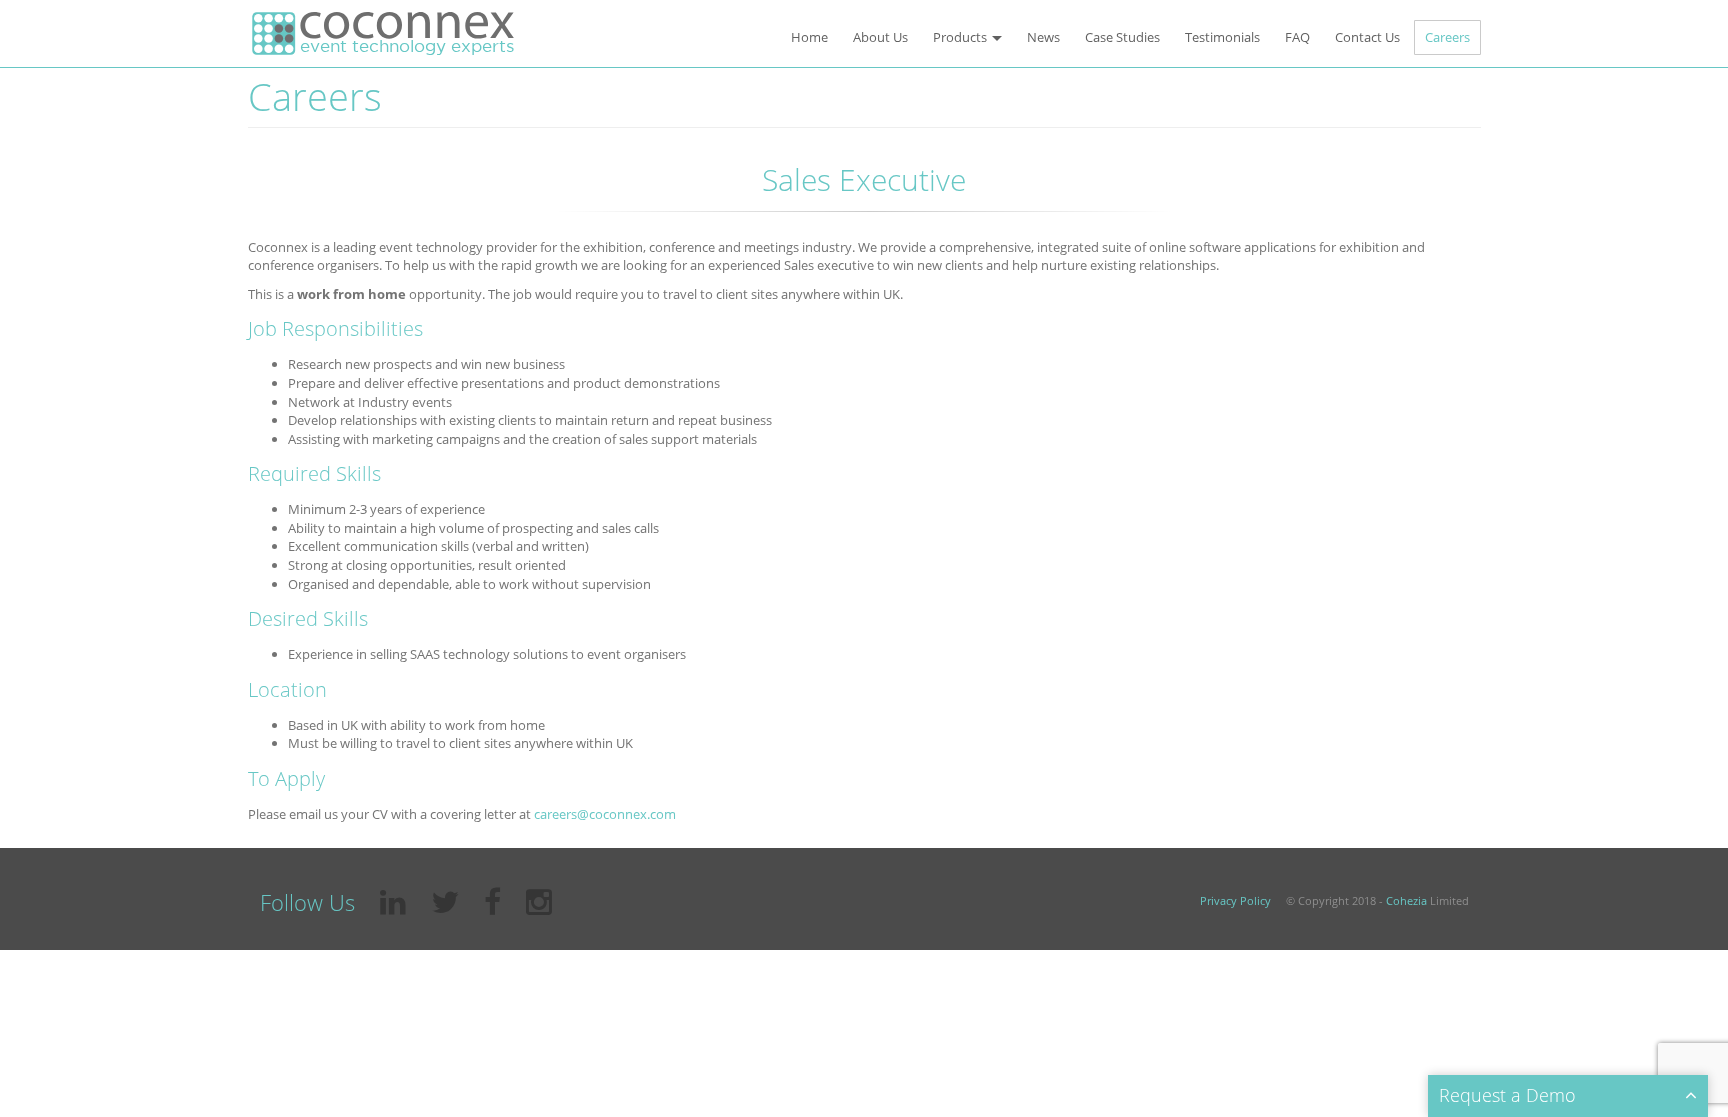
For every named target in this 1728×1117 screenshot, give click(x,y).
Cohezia (1406, 900)
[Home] (383, 33)
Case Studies (1122, 37)
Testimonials (1222, 37)
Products (961, 37)
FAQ (1297, 37)
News (1043, 37)
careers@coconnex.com (605, 814)
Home (809, 37)
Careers (1447, 37)
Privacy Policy (1235, 900)
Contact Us (1367, 37)
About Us (880, 37)
